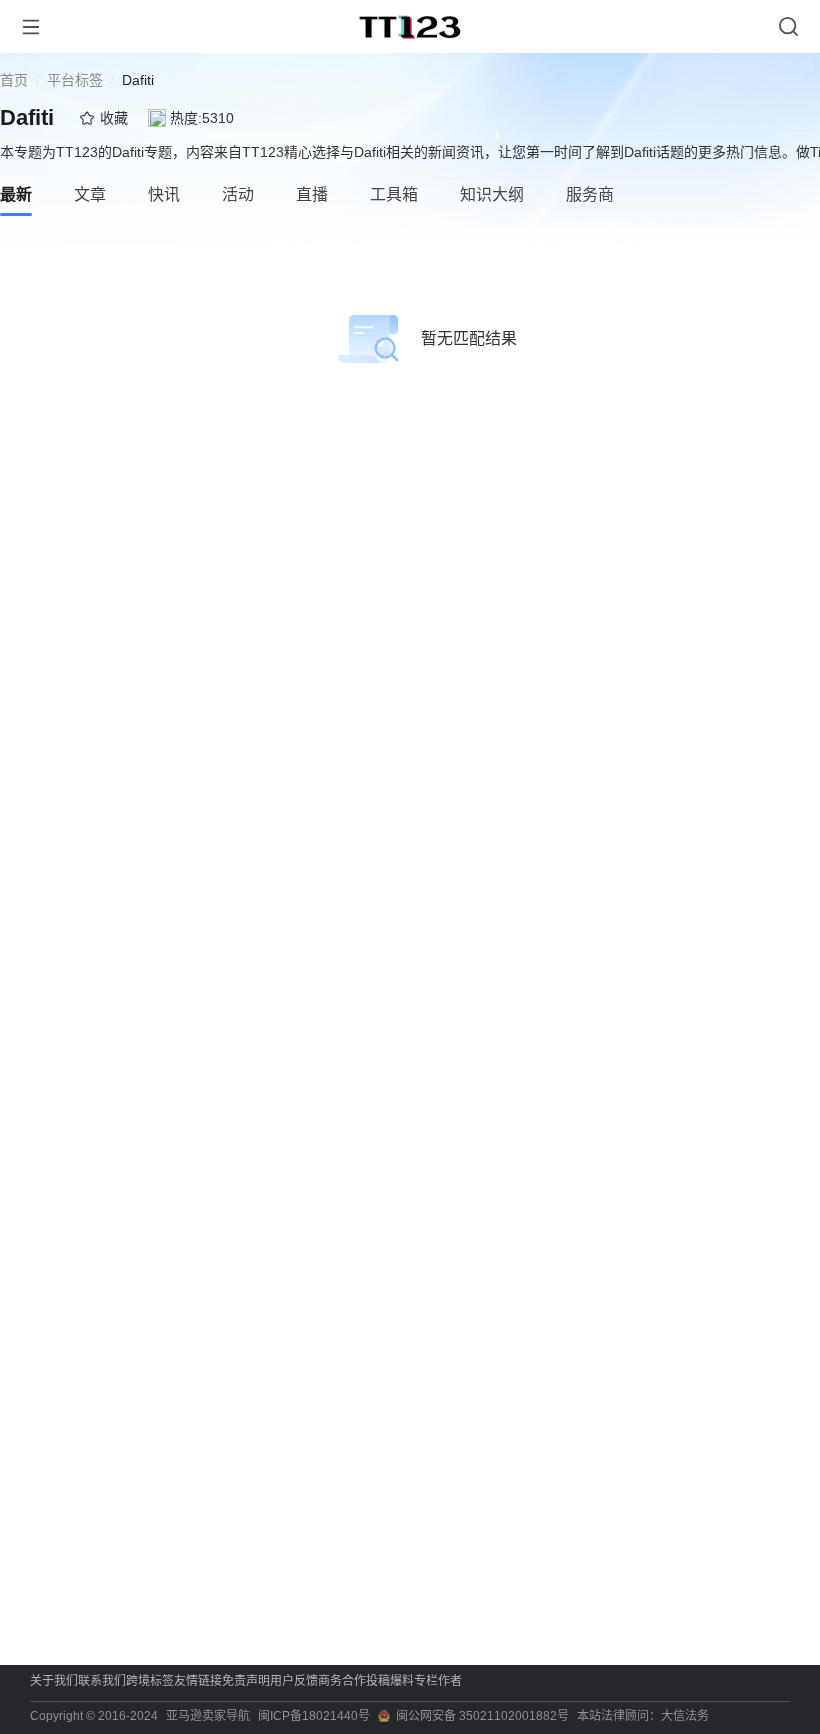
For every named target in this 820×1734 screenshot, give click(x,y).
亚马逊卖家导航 (208, 1716)
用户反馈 (294, 1681)
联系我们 (102, 1681)
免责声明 (246, 1681)
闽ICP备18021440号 (314, 1716)
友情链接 (198, 1681)
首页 (14, 80)
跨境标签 (150, 1681)
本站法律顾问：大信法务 (643, 1716)
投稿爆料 (390, 1681)
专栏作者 (438, 1681)
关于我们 (54, 1681)
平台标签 (75, 80)
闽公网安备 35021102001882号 (482, 1716)
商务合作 (342, 1681)
